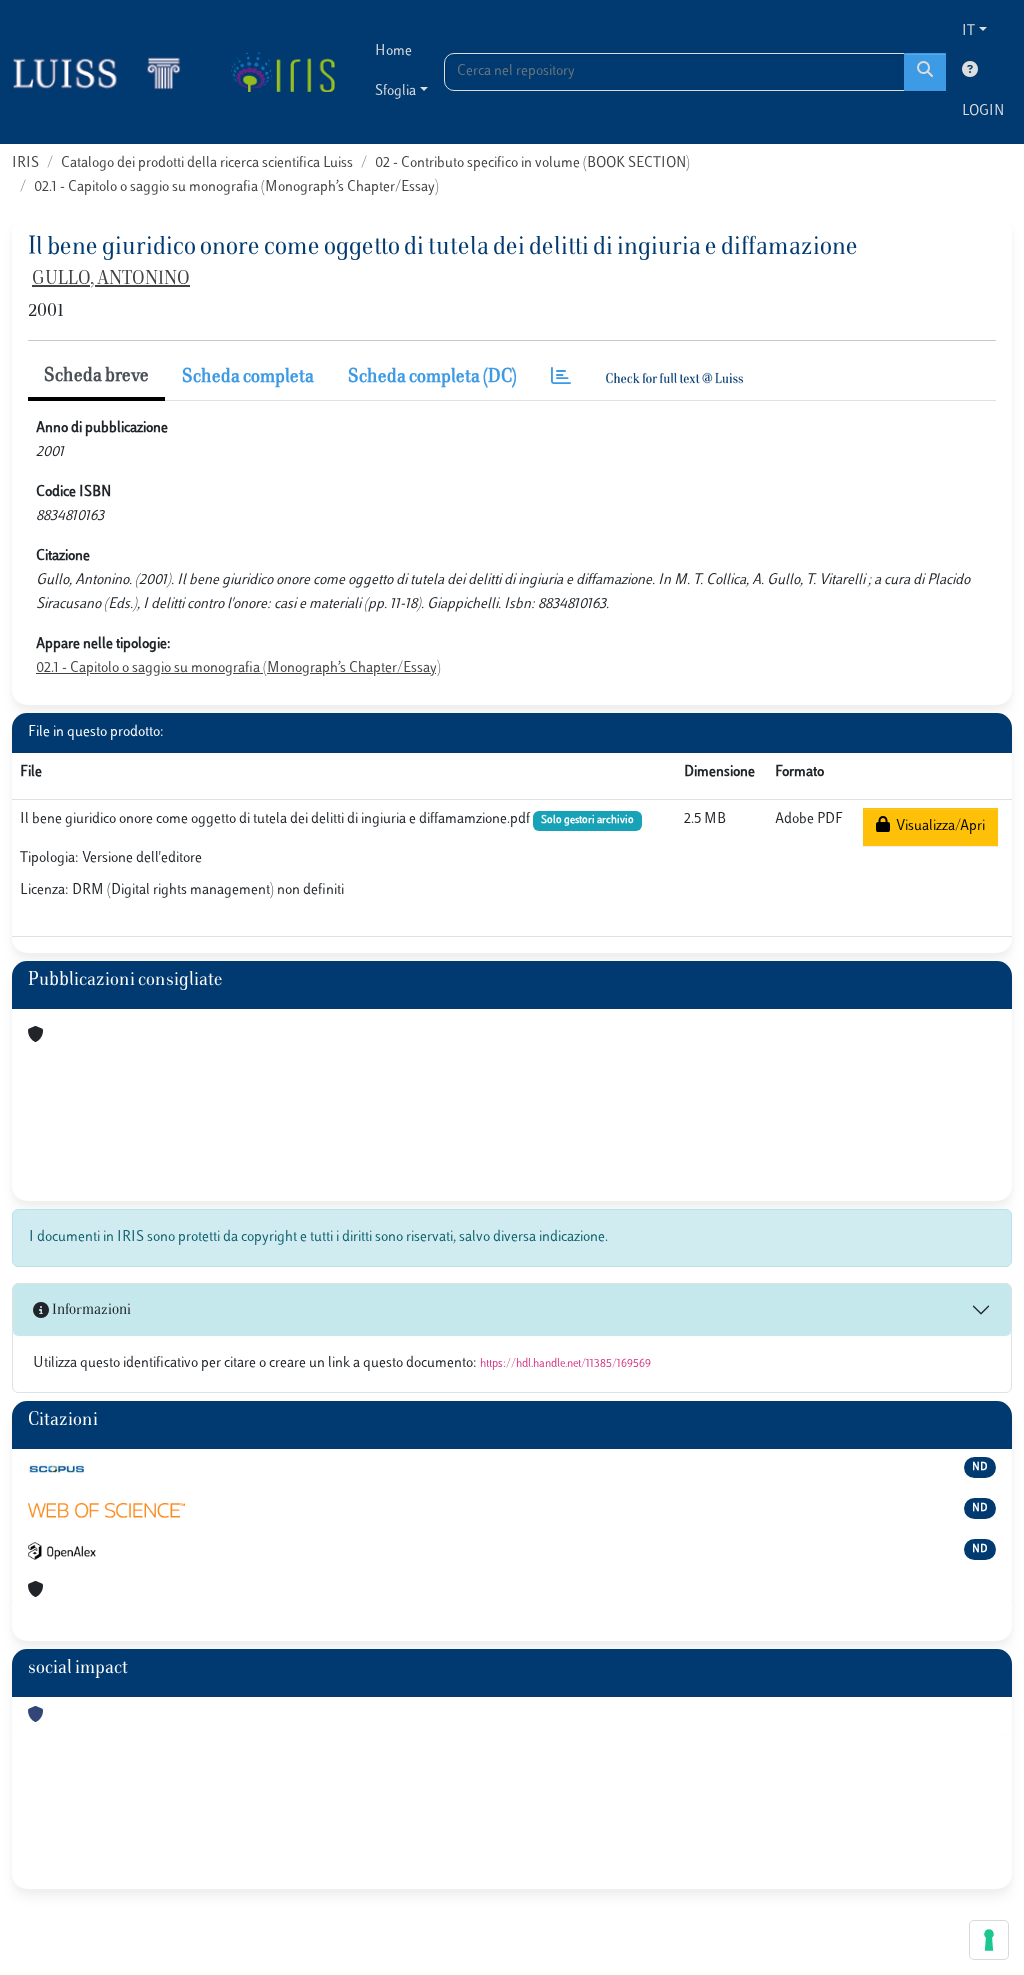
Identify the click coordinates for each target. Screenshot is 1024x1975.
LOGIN (983, 111)
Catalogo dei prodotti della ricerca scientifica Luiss (207, 163)
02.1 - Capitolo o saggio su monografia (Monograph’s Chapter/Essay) (236, 187)
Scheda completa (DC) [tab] (432, 378)
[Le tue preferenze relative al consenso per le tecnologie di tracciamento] (989, 1940)
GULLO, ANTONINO (111, 280)
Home (393, 51)
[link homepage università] (282, 72)
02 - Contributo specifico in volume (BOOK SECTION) (532, 163)
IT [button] (968, 31)
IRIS (25, 163)
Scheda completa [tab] (248, 378)
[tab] (561, 378)
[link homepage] (105, 72)
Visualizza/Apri (937, 826)
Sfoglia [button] (395, 91)
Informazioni (90, 1310)
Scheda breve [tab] (96, 377)
